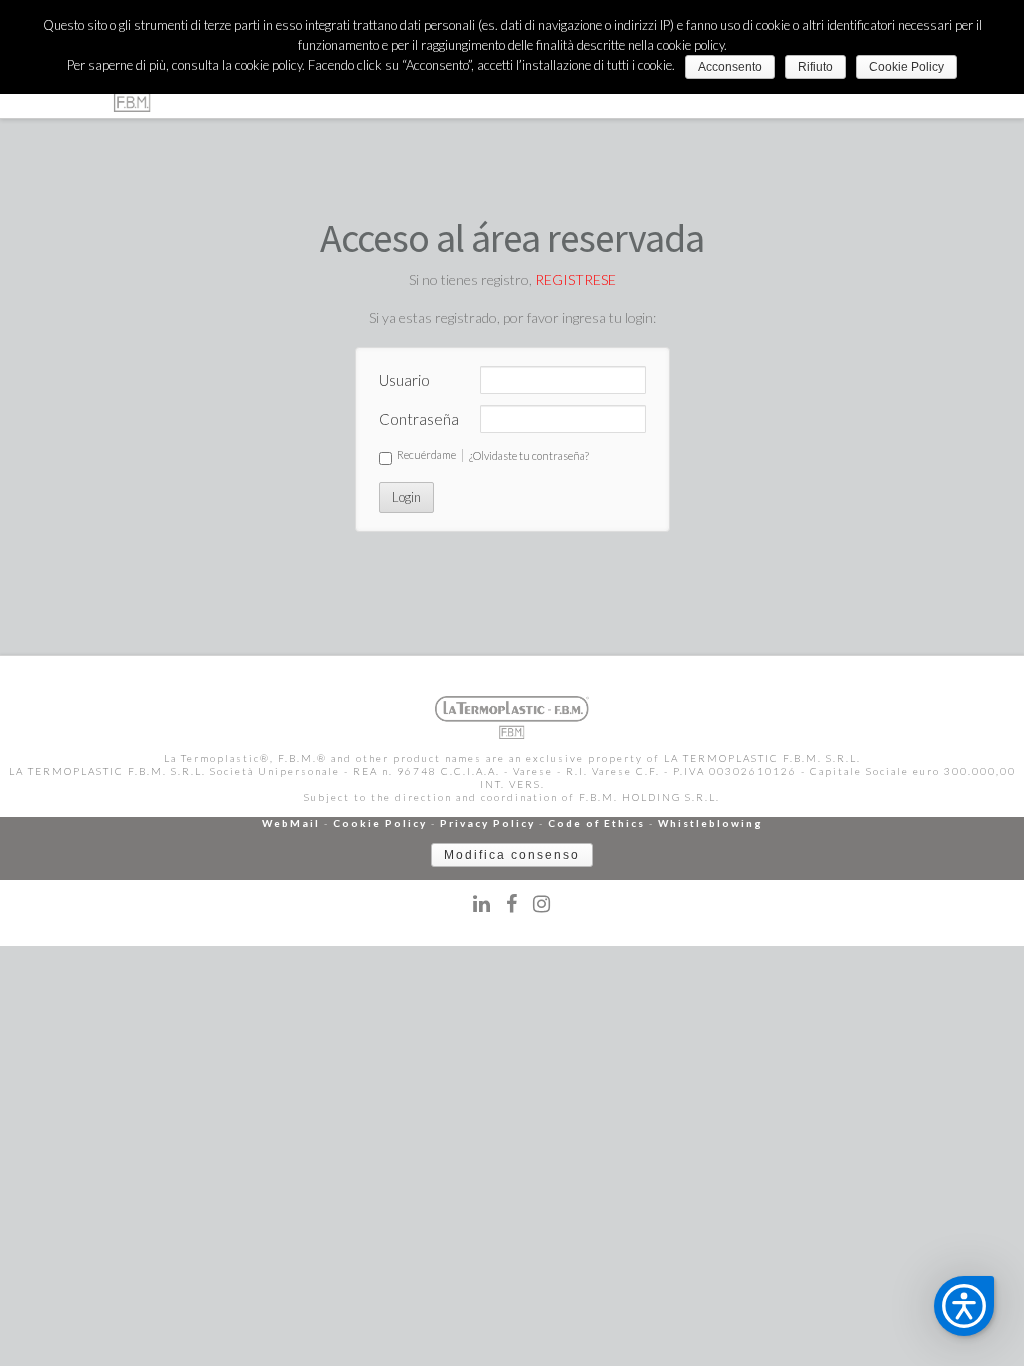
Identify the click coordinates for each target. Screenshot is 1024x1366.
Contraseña (419, 419)
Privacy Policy (487, 823)
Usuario (404, 380)
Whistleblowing (710, 823)
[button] (964, 1306)
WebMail (291, 823)
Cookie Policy (380, 823)
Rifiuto (815, 67)
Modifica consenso (512, 855)
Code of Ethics (596, 823)
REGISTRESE (575, 279)
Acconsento (730, 67)
